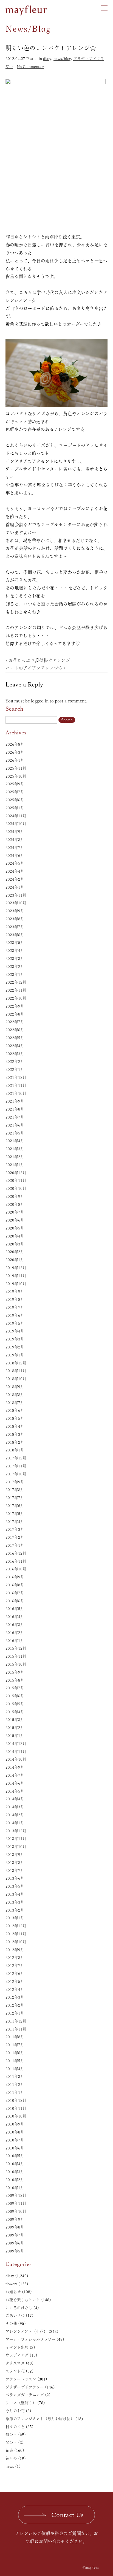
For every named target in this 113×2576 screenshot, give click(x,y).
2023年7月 (15, 927)
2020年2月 (15, 1252)
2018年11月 (16, 1371)
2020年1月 (15, 1260)
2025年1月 (15, 808)
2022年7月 (15, 1022)
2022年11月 (16, 990)
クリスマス (15, 2363)
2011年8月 (15, 2037)
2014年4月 (15, 1799)
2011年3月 (15, 2076)
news (10, 2466)
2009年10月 (16, 2211)
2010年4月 (15, 2164)
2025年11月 (16, 768)
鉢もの (11, 2458)
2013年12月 (16, 1831)
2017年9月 (15, 1482)
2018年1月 (15, 1450)
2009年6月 (15, 2243)
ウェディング (17, 2355)
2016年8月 (15, 1585)
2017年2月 (15, 1537)
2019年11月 (16, 1276)
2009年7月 (15, 2235)
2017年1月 (15, 1545)
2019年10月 (16, 1284)
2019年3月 (15, 1339)
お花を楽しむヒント (23, 2300)
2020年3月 (15, 1244)
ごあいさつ (15, 2316)
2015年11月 (16, 1656)
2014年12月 (16, 1744)
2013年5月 (15, 1886)
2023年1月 (15, 975)
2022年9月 (15, 1006)
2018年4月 (15, 1426)
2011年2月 (15, 2084)
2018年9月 (15, 1387)
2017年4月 (15, 1522)
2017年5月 (15, 1514)
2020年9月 (15, 1196)
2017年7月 (15, 1498)
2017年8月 (15, 1490)
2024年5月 (15, 863)
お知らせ (13, 2292)
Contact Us (67, 2515)
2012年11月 (16, 1934)
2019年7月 (15, 1307)
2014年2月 (15, 1815)
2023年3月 (15, 959)
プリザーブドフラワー (25, 2387)
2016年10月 (16, 1569)
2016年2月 (15, 1633)
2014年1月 (15, 1823)
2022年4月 (15, 1046)
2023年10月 (16, 903)
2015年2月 (15, 1728)
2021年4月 (15, 1141)
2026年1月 (15, 760)
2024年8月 (15, 840)
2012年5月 (15, 1981)
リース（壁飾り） (21, 2403)
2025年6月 (15, 800)
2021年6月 (15, 1125)
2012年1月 (15, 2013)
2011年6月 (15, 2053)
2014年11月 (16, 1752)
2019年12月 (16, 1268)
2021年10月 (16, 1093)
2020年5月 (15, 1228)
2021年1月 (15, 1165)
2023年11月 (16, 895)
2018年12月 (16, 1363)
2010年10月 (16, 2116)
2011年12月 (16, 2021)
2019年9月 (15, 1291)
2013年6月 (15, 1878)
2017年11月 (16, 1466)
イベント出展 (17, 2347)
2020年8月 (15, 1204)
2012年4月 (15, 1989)
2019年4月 (15, 1331)
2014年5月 (15, 1791)
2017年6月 (15, 1506)
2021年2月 (15, 1157)
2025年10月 (16, 776)
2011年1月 (15, 2092)
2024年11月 (16, 816)
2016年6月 (15, 1601)
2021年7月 (15, 1117)
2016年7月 (15, 1593)
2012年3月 (15, 1997)
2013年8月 (15, 1863)
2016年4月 (15, 1617)
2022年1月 (15, 1070)
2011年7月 (15, 2045)
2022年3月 (15, 1054)
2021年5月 (15, 1133)
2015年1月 (15, 1736)
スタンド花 (15, 2371)
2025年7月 (15, 792)
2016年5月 (15, 1609)
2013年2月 (15, 1910)
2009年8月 (15, 2227)
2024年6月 (15, 856)
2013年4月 (15, 1894)
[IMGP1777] (56, 372)
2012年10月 (16, 1942)
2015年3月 (15, 1720)
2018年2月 (15, 1442)
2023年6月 (15, 935)
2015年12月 (16, 1648)
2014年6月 (15, 1783)
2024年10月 (16, 824)
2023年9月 (15, 911)
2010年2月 (15, 2180)
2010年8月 (15, 2132)
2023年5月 (15, 943)
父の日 (11, 2442)
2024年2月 (15, 879)
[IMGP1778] (56, 154)
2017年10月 (16, 1474)
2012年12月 (16, 1926)
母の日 (11, 2434)
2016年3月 (15, 1625)
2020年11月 (16, 1180)
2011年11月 (16, 2029)
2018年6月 (15, 1410)
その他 (11, 2323)
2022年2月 (15, 1062)
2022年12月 (16, 982)
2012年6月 (15, 1974)
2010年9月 (15, 2124)
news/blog (62, 59)
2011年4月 (15, 2069)
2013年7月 (15, 1871)
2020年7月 (15, 1212)
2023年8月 (15, 919)
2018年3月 (15, 1434)
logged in (40, 701)
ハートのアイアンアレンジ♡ (34, 668)
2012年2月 (15, 2005)
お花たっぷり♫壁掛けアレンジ (39, 660)
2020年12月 (16, 1173)
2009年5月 (15, 2251)
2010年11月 (16, 2108)
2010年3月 (15, 2172)
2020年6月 (15, 1220)
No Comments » (30, 67)
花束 (9, 2450)
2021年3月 (15, 1149)
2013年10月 (16, 1847)
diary (47, 59)
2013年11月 (16, 1839)
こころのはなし (19, 2308)
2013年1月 (15, 1918)
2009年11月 (16, 2203)
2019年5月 (15, 1323)
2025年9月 (15, 784)
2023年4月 (15, 951)
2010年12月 (16, 2100)
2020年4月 (15, 1236)
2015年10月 (16, 1664)
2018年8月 (15, 1395)
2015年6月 (15, 1696)
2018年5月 (15, 1418)
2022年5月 (15, 1038)
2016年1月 (15, 1641)
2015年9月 (15, 1672)
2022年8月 (15, 1014)
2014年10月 (16, 1759)
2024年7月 (15, 848)
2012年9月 (15, 1950)
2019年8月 (15, 1299)
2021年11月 (16, 1085)
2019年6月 (15, 1315)
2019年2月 (15, 1347)
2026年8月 (15, 744)
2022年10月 (16, 998)
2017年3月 (15, 1529)
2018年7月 (15, 1403)
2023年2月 (15, 967)
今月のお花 (15, 2411)
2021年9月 (15, 1101)
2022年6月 (15, 1030)
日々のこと (15, 2427)
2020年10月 (16, 1188)
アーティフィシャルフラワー (30, 2339)
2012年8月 (15, 1958)
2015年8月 (15, 1680)
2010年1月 (15, 2188)
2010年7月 (15, 2140)
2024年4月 (15, 871)
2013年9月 (15, 1855)
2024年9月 (15, 832)
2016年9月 (15, 1577)
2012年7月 (15, 1966)
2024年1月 (15, 887)
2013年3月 (15, 1902)
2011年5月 (15, 2061)
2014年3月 (15, 1807)
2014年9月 (15, 1767)
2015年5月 (15, 1704)
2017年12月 (16, 1458)
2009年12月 (16, 2195)
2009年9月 (15, 2219)
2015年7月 (15, 1688)
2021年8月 (15, 1109)
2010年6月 (15, 2148)
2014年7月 (15, 1775)
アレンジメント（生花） (26, 2331)
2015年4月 (15, 1712)
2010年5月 (15, 2156)
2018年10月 (16, 1379)
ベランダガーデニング (25, 2395)
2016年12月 (16, 1553)
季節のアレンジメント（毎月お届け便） (40, 2419)
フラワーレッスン (21, 2379)
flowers (11, 2284)
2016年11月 (16, 1561)
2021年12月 (16, 1077)
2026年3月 (15, 752)
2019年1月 (15, 1355)
